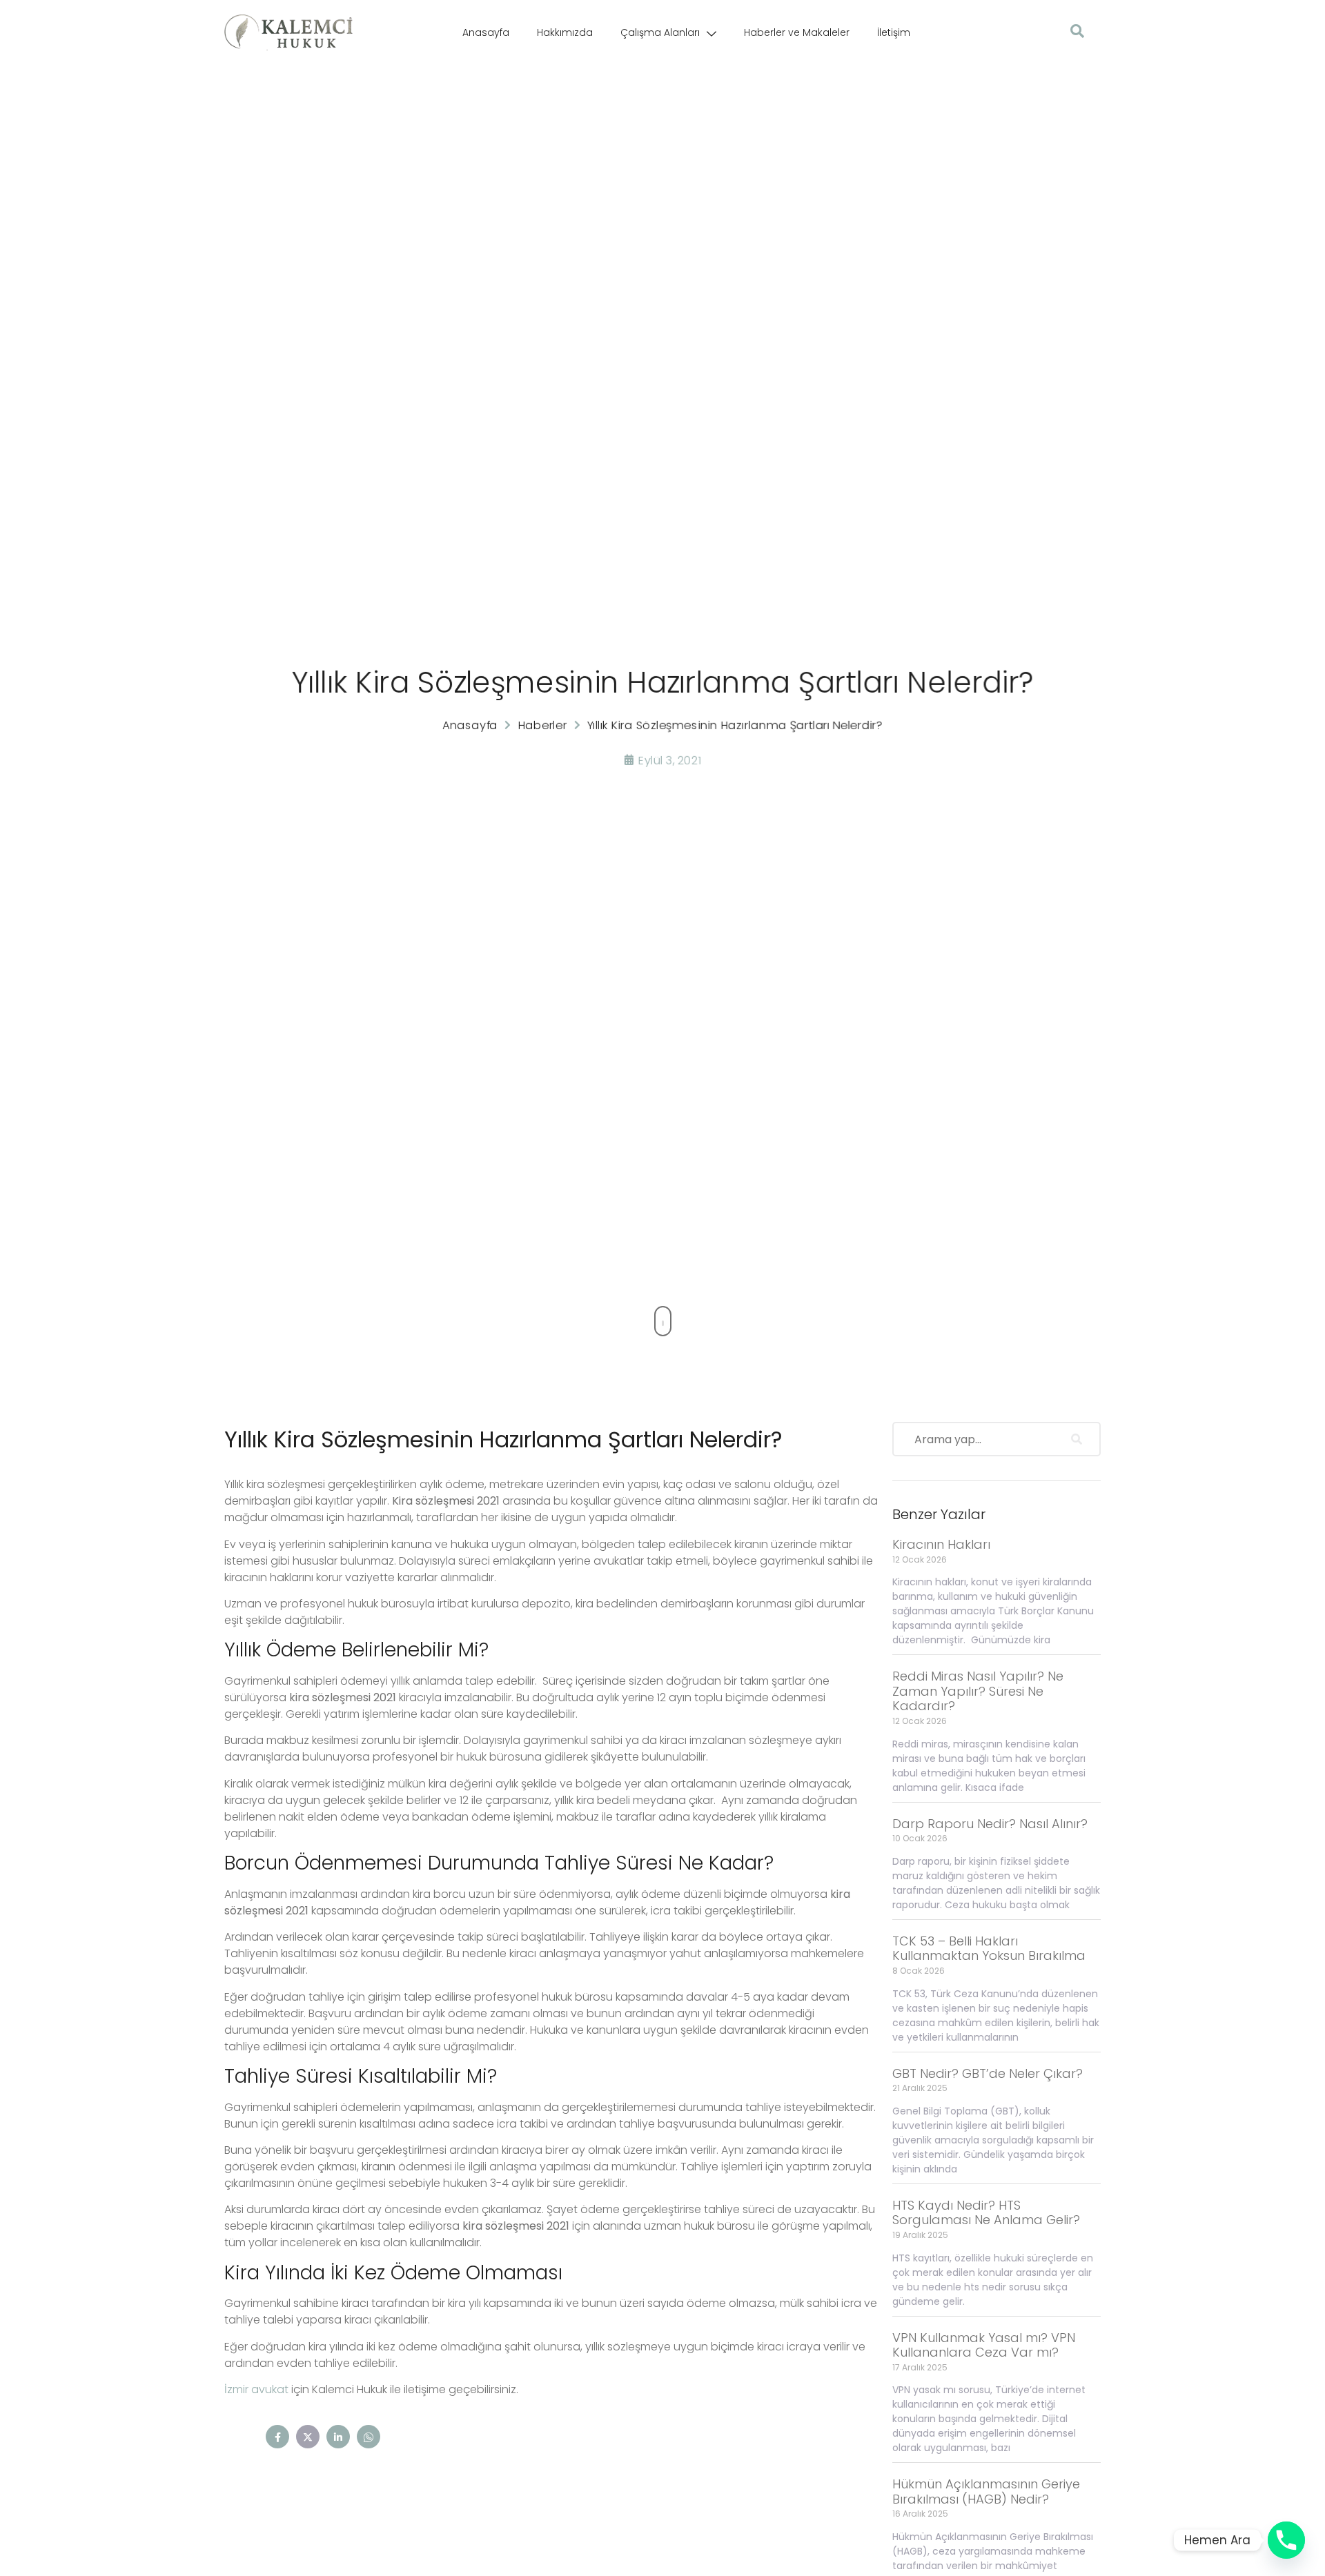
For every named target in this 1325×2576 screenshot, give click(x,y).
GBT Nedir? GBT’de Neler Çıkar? (988, 2073)
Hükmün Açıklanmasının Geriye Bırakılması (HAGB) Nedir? (986, 2491)
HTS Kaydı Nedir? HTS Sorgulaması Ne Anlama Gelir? (986, 2213)
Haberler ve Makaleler (797, 32)
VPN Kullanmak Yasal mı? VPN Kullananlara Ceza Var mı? (984, 2345)
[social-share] (277, 2437)
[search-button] (1077, 1439)
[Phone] (1286, 2540)
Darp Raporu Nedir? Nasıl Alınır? (990, 1824)
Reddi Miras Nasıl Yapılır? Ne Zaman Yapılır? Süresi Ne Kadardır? (978, 1691)
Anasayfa (486, 32)
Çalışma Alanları (660, 32)
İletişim (894, 32)
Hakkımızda (565, 32)
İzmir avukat (256, 2389)
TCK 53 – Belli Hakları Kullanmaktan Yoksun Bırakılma (989, 1949)
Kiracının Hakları (941, 1544)
